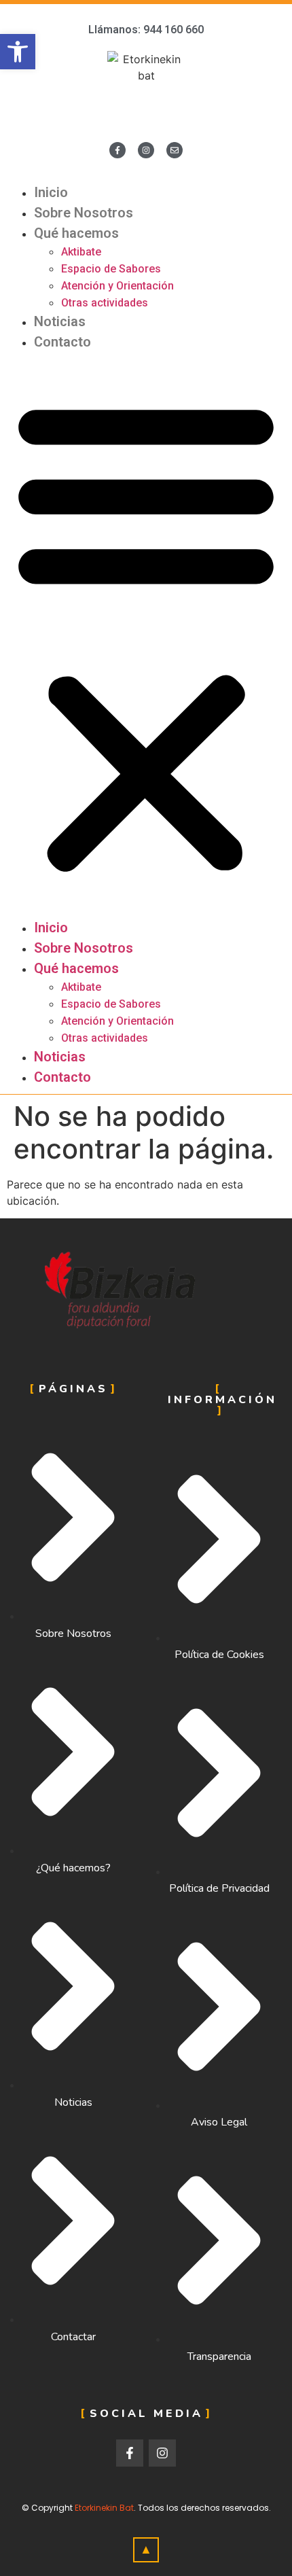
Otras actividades (105, 303)
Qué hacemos (76, 233)
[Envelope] (175, 150)
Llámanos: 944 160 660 (146, 30)
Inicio (51, 192)
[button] (146, 635)
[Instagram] (146, 150)
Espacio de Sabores (111, 269)
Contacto (62, 342)
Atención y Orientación (117, 286)
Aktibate (81, 252)
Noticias (60, 321)
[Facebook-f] (117, 150)
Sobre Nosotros (84, 213)
